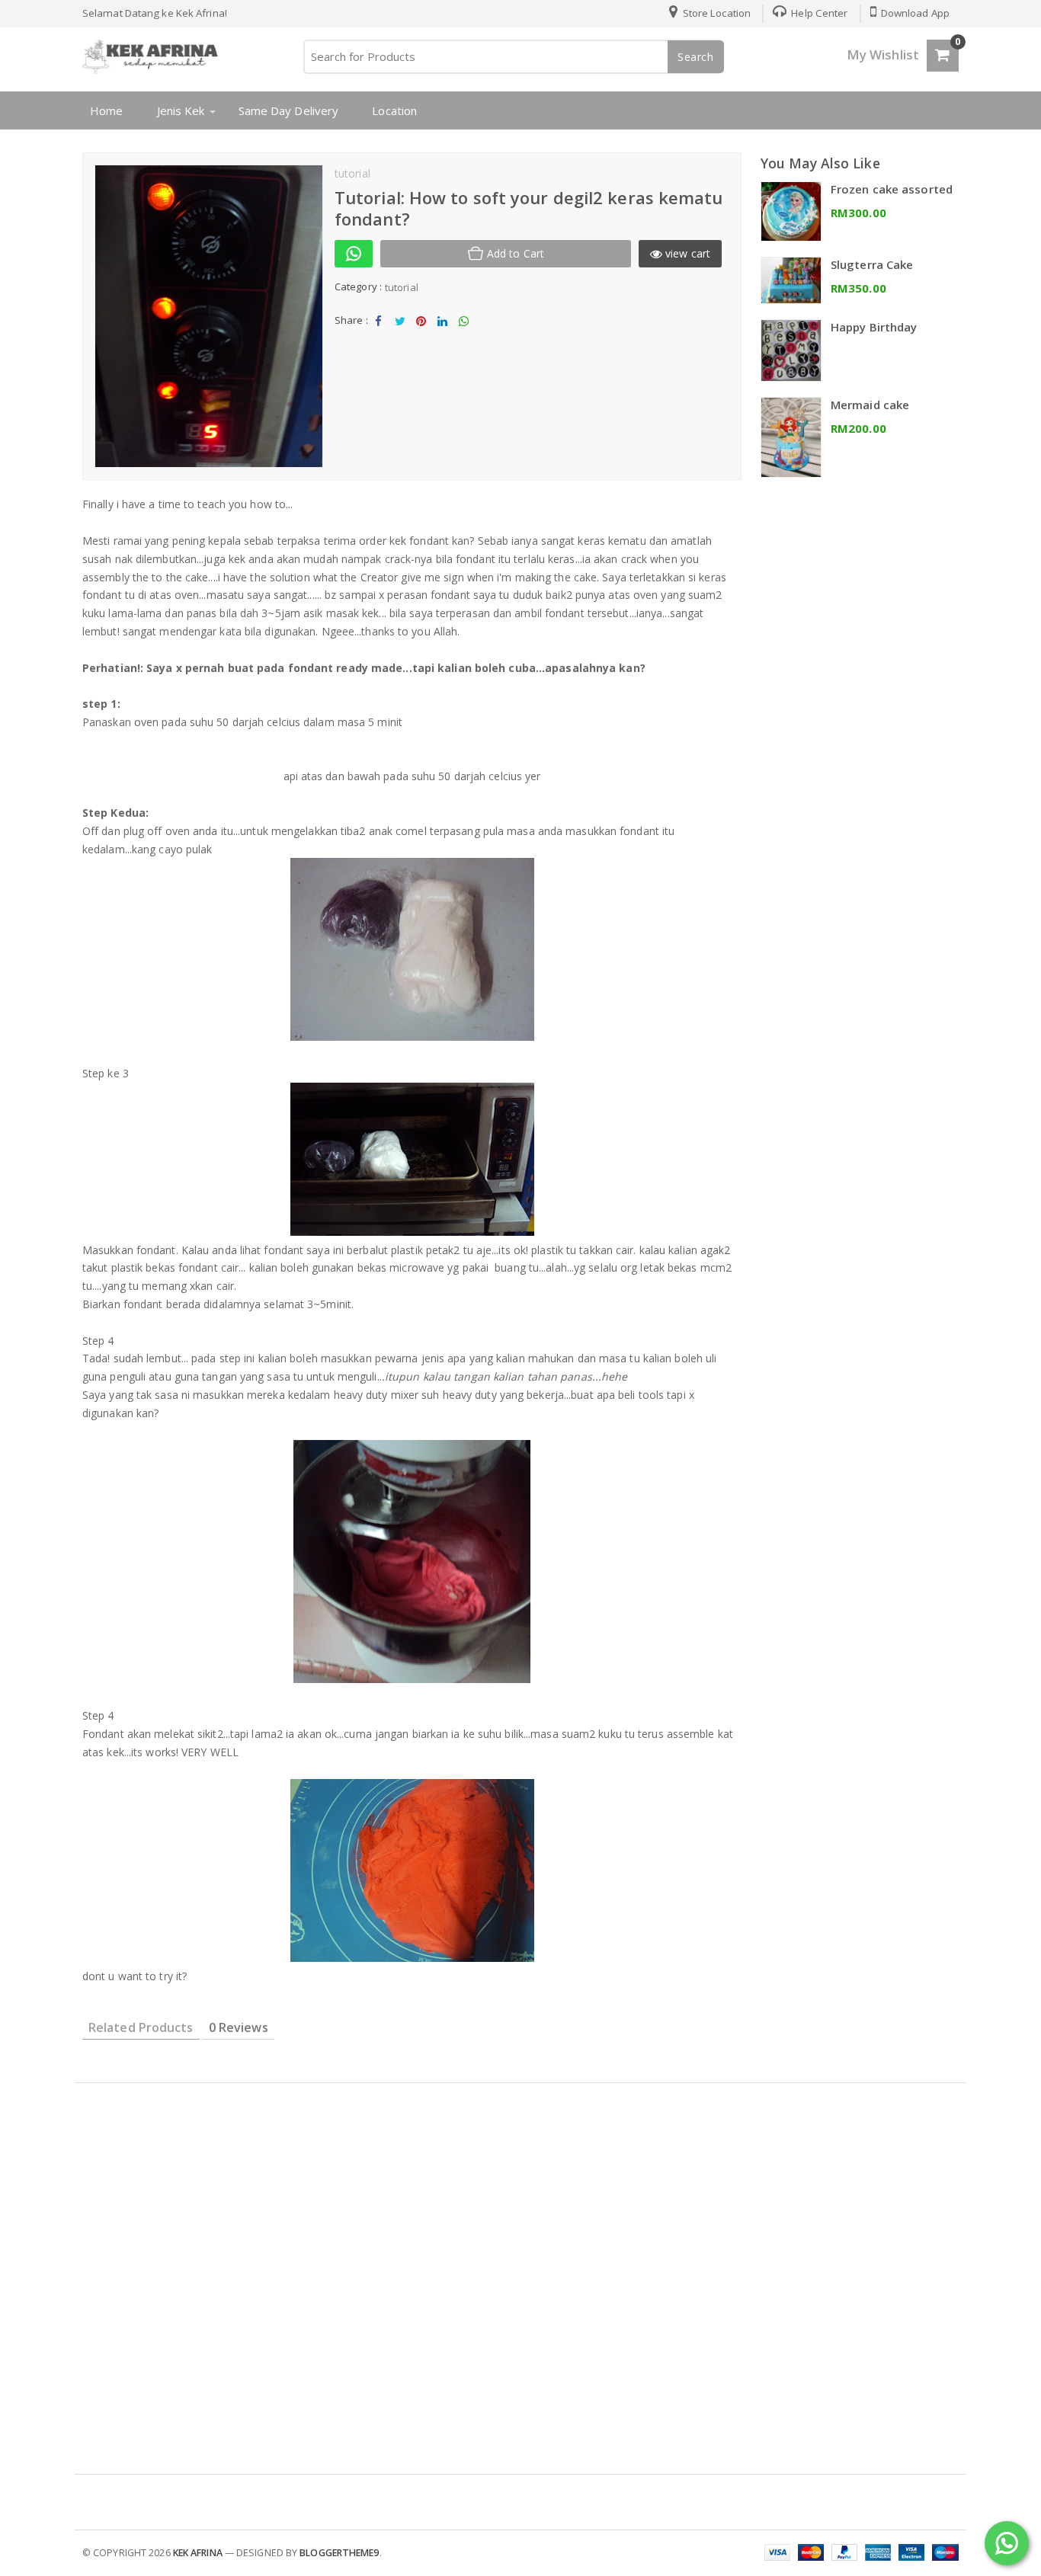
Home (106, 110)
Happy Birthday (874, 327)
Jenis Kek (181, 110)
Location (394, 110)
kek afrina (198, 2553)
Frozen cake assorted (892, 189)
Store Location (716, 13)
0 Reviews (239, 2027)
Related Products (141, 2027)
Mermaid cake (870, 405)
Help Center (818, 13)
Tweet (400, 334)
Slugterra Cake (872, 264)
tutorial (402, 287)
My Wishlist (883, 54)
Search (696, 57)
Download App (914, 13)
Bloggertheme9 (339, 2553)
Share (379, 334)
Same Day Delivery (289, 110)
